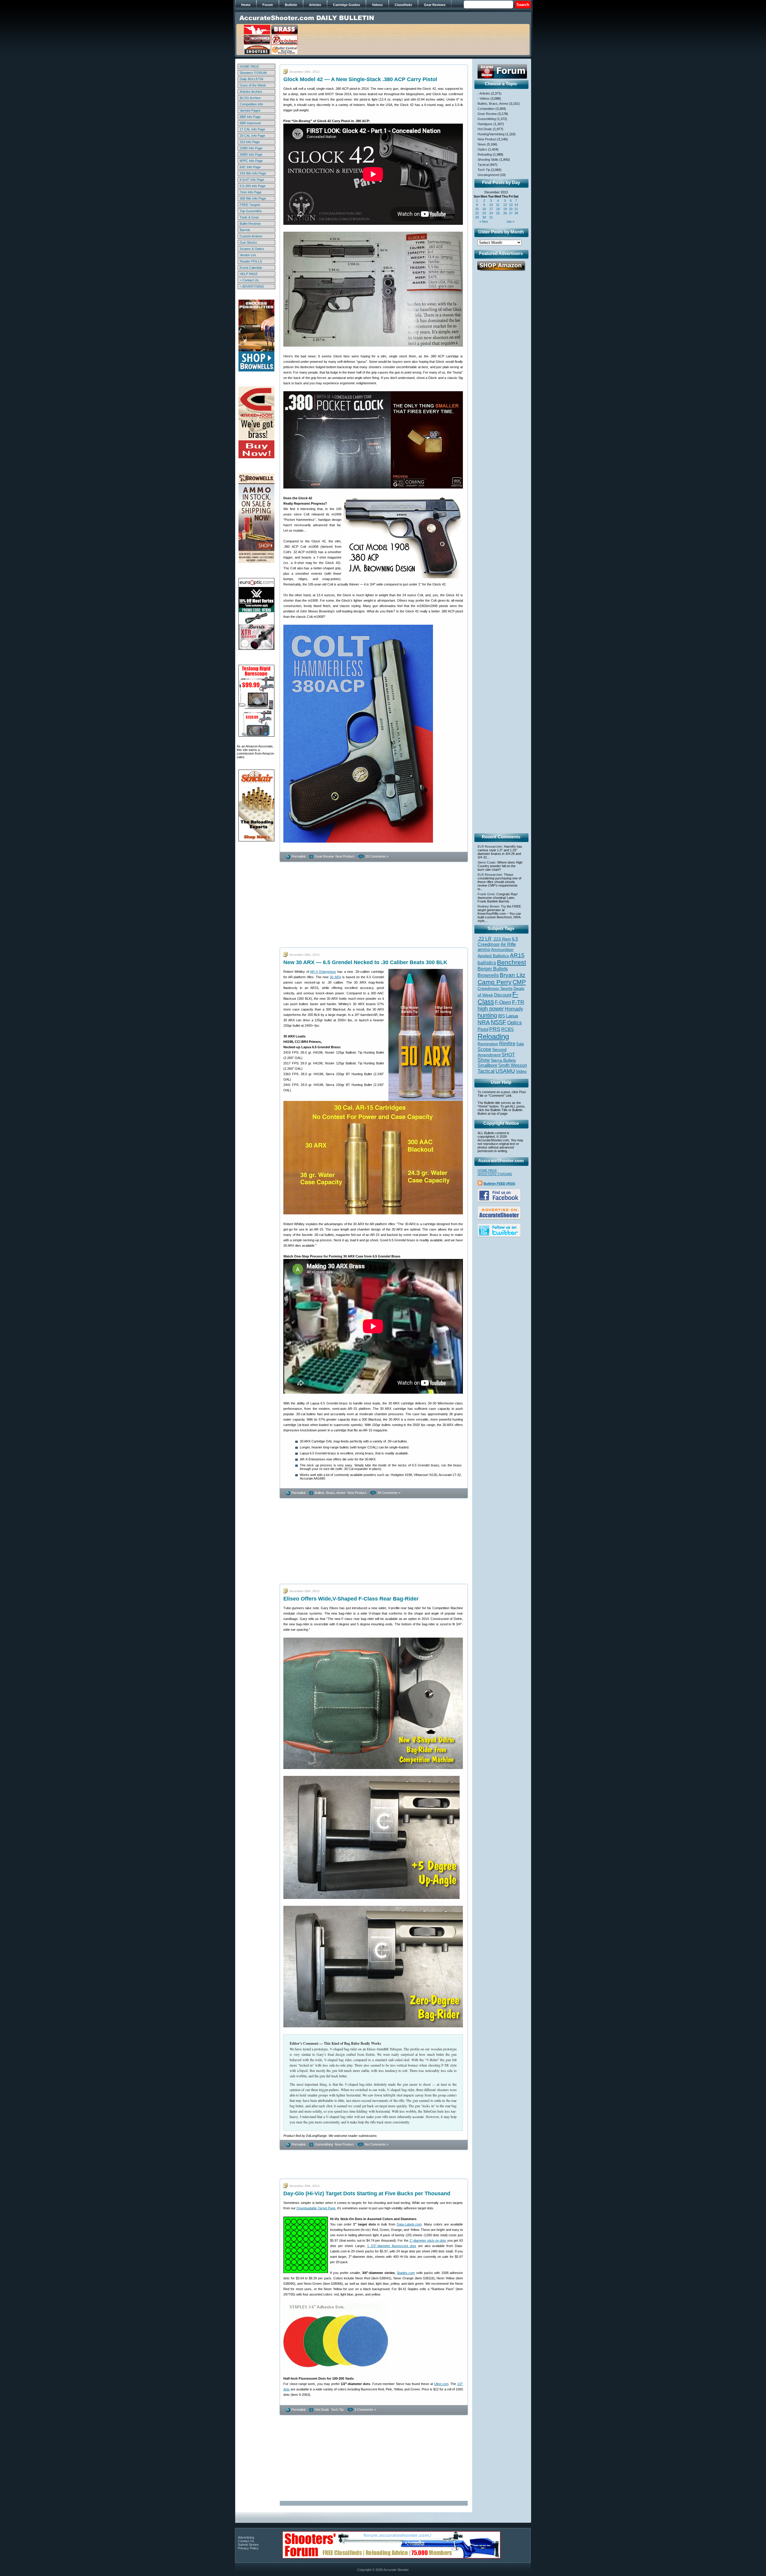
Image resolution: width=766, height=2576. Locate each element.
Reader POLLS (251, 261)
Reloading (485, 154)
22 (477, 213)
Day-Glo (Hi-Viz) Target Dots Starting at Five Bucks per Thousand (367, 2193)
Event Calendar (251, 268)
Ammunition (502, 949)
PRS (495, 1029)
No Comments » (377, 2144)
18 (498, 209)
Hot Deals (322, 2410)
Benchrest (512, 962)
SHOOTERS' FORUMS (495, 1174)
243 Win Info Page (253, 173)
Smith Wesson (513, 1065)
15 (477, 209)
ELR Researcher (490, 846)
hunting (487, 1015)
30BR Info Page (251, 154)
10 (491, 205)
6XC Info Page (250, 167)
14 (516, 205)
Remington (488, 1044)
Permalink (299, 856)
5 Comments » (365, 2410)
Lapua (512, 1016)
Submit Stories (248, 2545)
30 (484, 217)
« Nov (484, 222)
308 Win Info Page (253, 198)
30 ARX (335, 977)
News (482, 144)
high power (491, 1009)
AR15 (517, 955)
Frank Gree (486, 894)
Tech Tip (337, 2410)
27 (511, 213)
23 (484, 213)
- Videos (484, 98)
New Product (345, 856)
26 (505, 213)
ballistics (487, 963)
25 (498, 213)
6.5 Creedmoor (498, 942)
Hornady (514, 1009)
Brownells (488, 975)
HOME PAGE (249, 66)
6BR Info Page (250, 117)
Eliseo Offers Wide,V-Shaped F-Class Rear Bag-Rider (351, 1599)
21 (516, 209)
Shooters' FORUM (253, 73)
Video (521, 1071)
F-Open (503, 1002)
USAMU (505, 1071)
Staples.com (406, 2273)
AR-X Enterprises (323, 972)
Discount (503, 995)
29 (477, 217)
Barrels (245, 230)
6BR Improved (250, 123)
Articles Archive (251, 92)
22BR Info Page (251, 148)
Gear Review (324, 856)
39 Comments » (389, 1493)
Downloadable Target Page (316, 2208)
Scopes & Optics (252, 249)
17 (491, 209)
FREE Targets (250, 205)
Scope (484, 1049)
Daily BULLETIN (251, 79)
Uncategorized (488, 175)
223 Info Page (250, 142)
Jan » (510, 222)
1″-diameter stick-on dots (428, 2240)
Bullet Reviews (250, 224)
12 (505, 205)
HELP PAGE (249, 274)
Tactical (483, 165)
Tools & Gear (249, 217)
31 (491, 217)
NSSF (498, 1022)
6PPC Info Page (251, 161)
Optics (482, 149)
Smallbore (487, 1065)
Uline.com (441, 2384)
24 (491, 213)
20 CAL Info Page (252, 136)
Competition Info (251, 104)
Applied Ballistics (493, 956)
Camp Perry (495, 982)
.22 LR (485, 939)
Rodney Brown (488, 906)
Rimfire (507, 1044)
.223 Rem (502, 939)
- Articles (484, 93)
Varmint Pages (250, 110)
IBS (501, 1016)
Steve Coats (487, 862)
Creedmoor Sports (495, 988)
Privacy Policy (248, 2548)
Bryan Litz (513, 975)
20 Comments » (377, 856)
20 (511, 209)
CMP (519, 982)
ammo (484, 949)
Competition (486, 109)
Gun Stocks (248, 242)
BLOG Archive (250, 98)
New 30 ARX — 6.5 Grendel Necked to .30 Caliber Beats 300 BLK (365, 962)
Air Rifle (508, 944)
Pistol (483, 1029)
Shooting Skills (488, 160)
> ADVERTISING (252, 286)
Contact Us (246, 2541)
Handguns (485, 124)
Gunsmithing (324, 2144)
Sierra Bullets (503, 1060)
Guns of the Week (253, 85)
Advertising (246, 2537)
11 (498, 205)
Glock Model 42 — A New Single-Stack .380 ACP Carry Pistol (360, 79)
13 (511, 205)
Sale (520, 1044)
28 (516, 213)
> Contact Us (249, 280)
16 (484, 209)
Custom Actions (251, 236)
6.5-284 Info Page (253, 186)
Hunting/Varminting (491, 134)
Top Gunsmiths (251, 211)
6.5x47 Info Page (252, 180)
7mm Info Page (251, 192)
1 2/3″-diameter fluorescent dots (392, 2246)
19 (505, 209)
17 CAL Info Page (252, 129)
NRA (484, 1022)
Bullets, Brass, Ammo (330, 1493)
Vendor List (248, 255)
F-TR (518, 1002)
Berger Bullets (493, 969)
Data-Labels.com (409, 2224)
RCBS (507, 1029)
